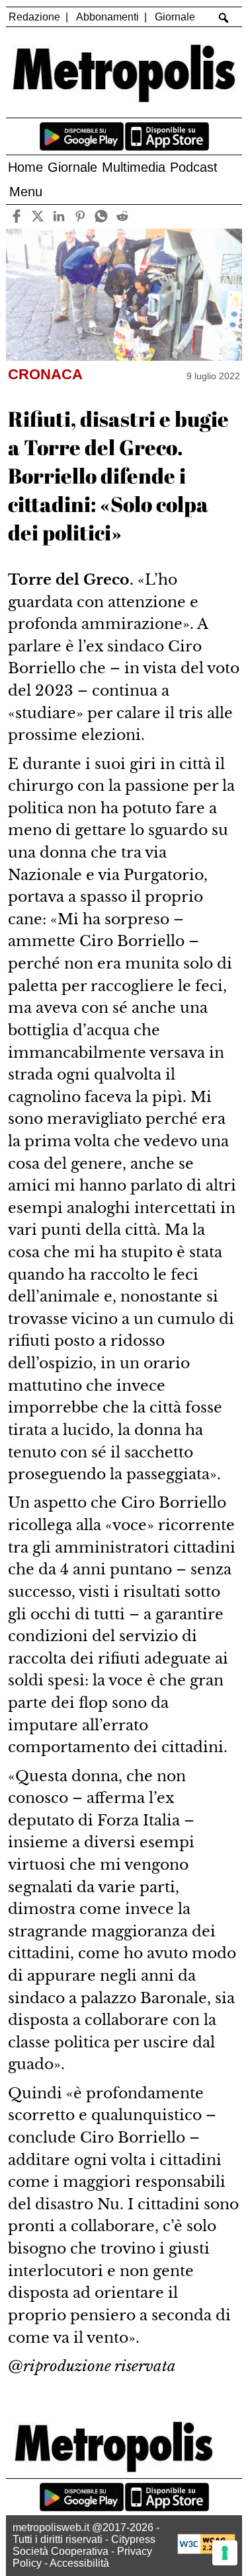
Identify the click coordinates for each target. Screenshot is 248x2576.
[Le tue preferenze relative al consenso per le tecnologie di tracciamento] (225, 2553)
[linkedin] (59, 216)
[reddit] (123, 216)
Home (25, 167)
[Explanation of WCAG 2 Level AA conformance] (206, 2551)
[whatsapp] (102, 216)
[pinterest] (80, 216)
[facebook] (17, 216)
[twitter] (38, 216)
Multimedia (134, 167)
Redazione (34, 17)
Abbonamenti (107, 17)
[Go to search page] (223, 18)
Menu (26, 192)
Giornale (175, 17)
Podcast (194, 167)
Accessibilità (79, 2563)
